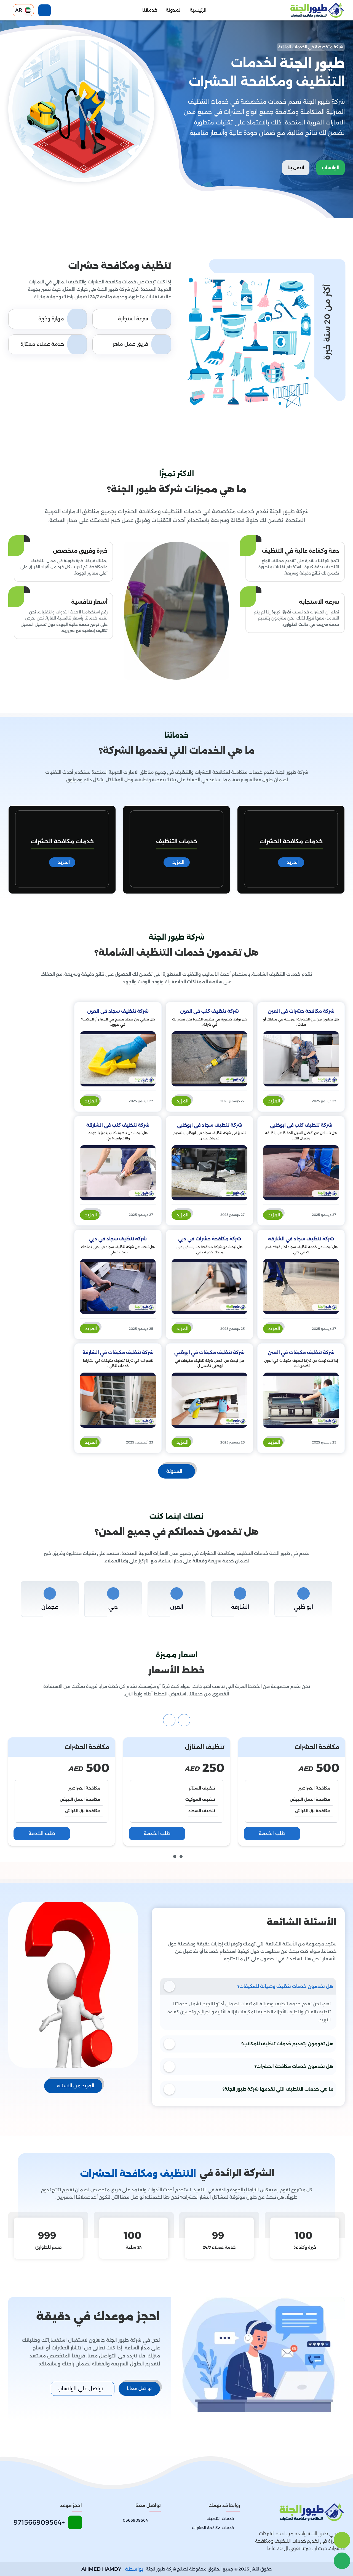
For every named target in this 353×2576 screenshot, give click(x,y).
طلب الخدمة (272, 1833)
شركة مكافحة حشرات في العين (301, 1011)
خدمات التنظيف (291, 841)
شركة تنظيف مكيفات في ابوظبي (209, 1353)
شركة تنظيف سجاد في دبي (118, 1239)
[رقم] (342, 2540)
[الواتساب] (342, 2561)
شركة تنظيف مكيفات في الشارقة (118, 1353)
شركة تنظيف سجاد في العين (118, 1011)
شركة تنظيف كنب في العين (209, 1011)
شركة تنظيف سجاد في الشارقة (301, 1239)
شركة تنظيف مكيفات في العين (301, 1353)
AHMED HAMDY (101, 2569)
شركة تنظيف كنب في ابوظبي (301, 1125)
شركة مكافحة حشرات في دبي (210, 1239)
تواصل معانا (139, 2388)
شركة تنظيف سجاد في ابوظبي (210, 1125)
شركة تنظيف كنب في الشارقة (118, 1125)
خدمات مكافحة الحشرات (177, 841)
